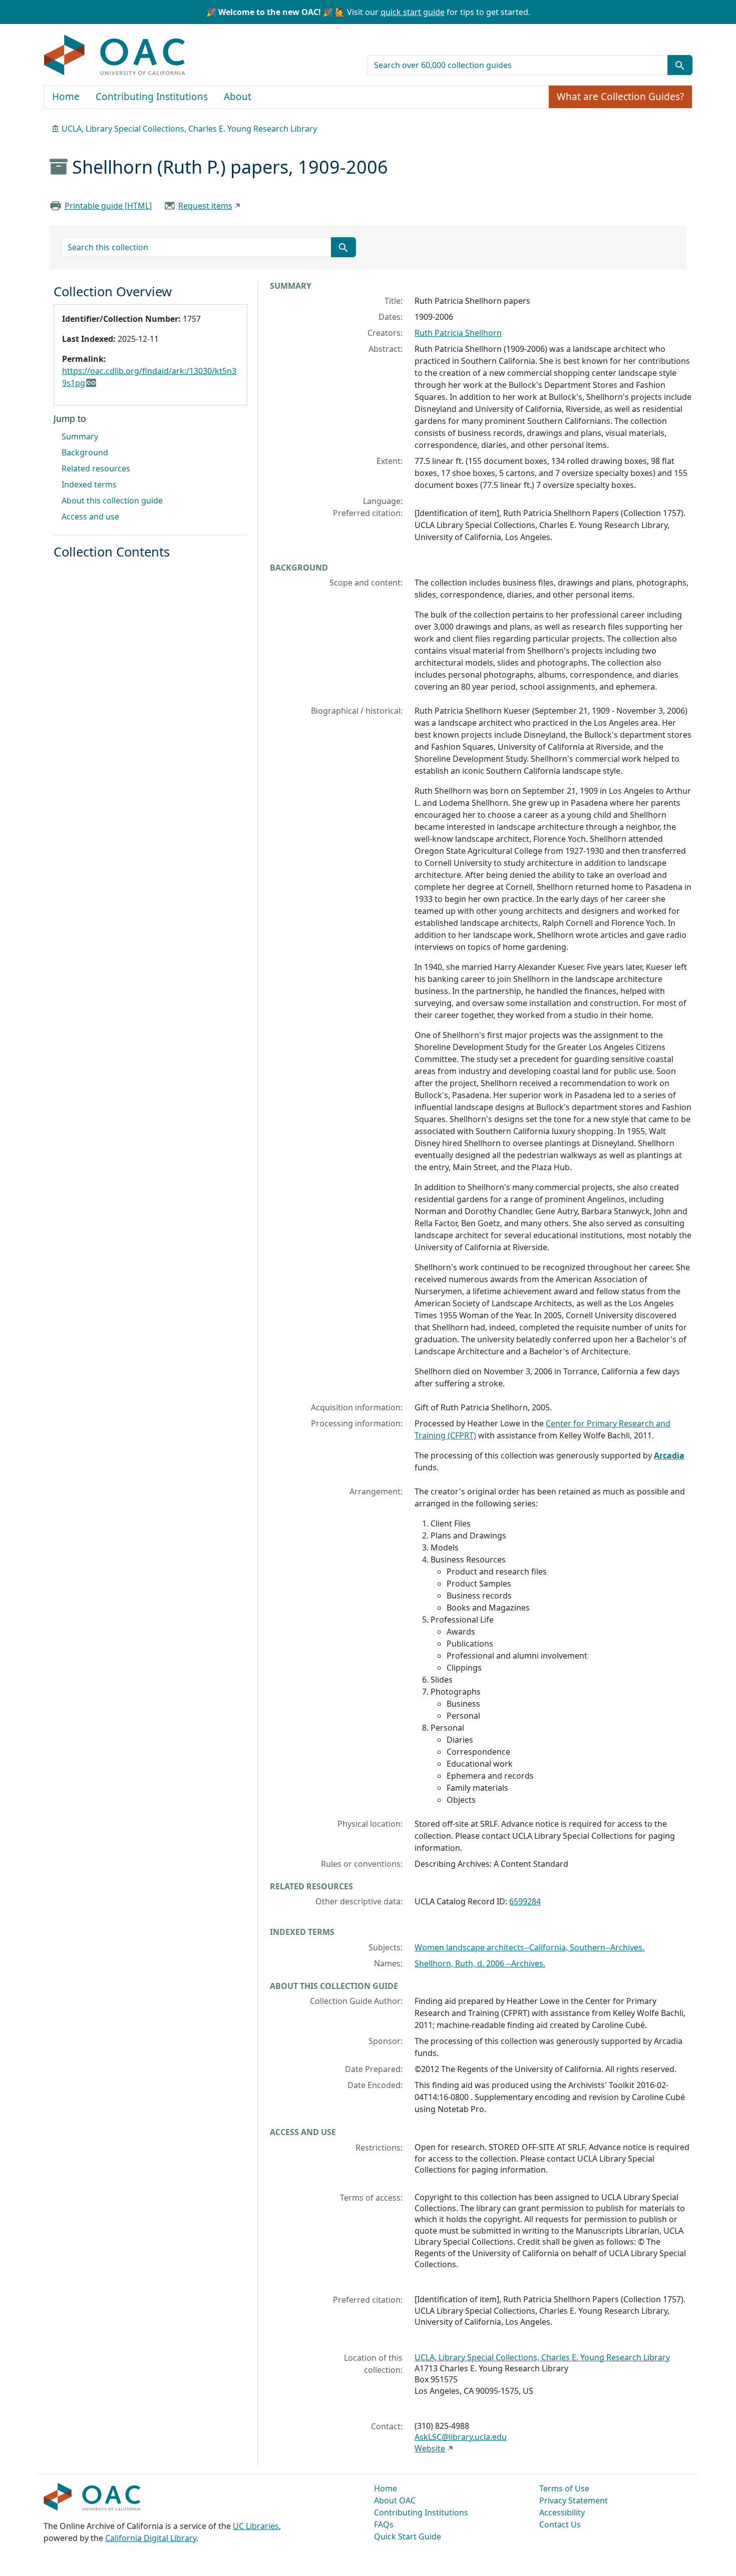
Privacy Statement (574, 2500)
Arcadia (669, 1455)
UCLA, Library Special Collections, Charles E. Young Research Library (189, 129)
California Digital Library (151, 2538)
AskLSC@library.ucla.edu (461, 2437)
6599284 (525, 1901)
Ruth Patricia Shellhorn (458, 333)
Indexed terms (89, 484)
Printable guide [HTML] (108, 206)
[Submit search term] (680, 65)
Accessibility (562, 2512)
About (238, 97)
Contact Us (560, 2524)
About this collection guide (112, 500)
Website (430, 2448)
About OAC (395, 2500)
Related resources (96, 468)
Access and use (90, 517)
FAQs (384, 2524)
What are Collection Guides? (620, 97)
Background (85, 452)
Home (66, 97)
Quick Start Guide (408, 2536)
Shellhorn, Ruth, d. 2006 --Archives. (480, 1963)
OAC (115, 56)
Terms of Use (564, 2488)
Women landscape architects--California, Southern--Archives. (529, 1947)
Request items (205, 206)
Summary (80, 436)
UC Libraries (256, 2526)
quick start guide (413, 12)
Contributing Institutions (152, 97)
